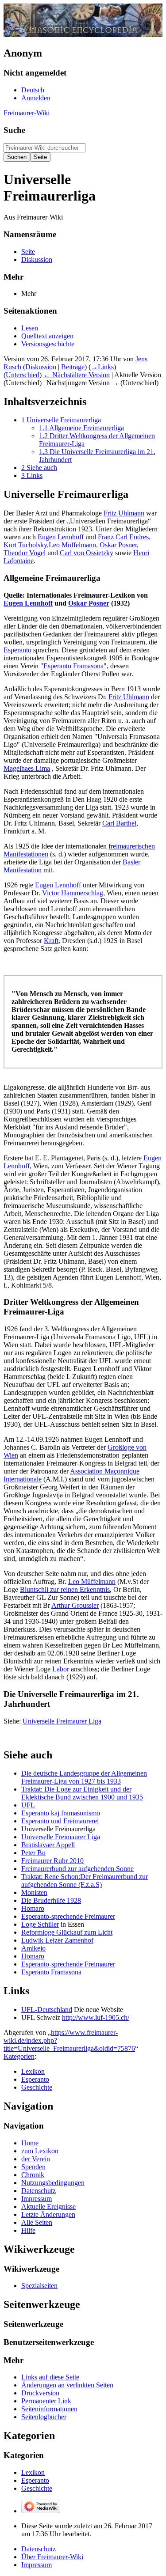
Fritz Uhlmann (124, 513)
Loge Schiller (40, 1924)
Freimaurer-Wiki (27, 113)
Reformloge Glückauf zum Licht (67, 1932)
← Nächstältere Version (77, 375)
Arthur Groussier (75, 1605)
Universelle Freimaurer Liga (62, 1721)
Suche (14, 130)
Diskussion (41, 367)
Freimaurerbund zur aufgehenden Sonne (77, 1869)
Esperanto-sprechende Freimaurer (68, 1916)
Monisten (34, 1892)
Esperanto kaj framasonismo (61, 1813)
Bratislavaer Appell (48, 1845)
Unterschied (23, 375)
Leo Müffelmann (72, 545)
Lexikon (33, 2071)
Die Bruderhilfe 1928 (51, 1900)
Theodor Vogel (25, 553)
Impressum (37, 2565)
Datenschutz (39, 2549)
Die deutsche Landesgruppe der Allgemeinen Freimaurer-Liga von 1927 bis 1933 (84, 1777)
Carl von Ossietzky (87, 553)
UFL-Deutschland (47, 2010)
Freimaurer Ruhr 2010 (52, 1861)
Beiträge (73, 367)
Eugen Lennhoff (61, 537)
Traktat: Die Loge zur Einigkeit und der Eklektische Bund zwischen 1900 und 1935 (82, 1793)
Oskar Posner (118, 545)
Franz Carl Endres (123, 537)
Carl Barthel (119, 823)
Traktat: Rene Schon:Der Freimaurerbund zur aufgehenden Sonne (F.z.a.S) (85, 1881)
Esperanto (17, 650)
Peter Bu (33, 1853)
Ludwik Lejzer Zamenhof (57, 1940)
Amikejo (33, 1948)
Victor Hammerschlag (73, 893)
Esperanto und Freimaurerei (60, 1821)
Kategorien (19, 2056)
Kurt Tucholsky (25, 545)
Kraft (51, 941)
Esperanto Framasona (73, 666)
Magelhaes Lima (27, 768)
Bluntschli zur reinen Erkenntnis (65, 1589)
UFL (28, 1805)
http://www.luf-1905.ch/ (96, 2017)
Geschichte (37, 2087)
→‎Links (102, 367)
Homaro (33, 1908)
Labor (61, 1669)
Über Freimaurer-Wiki (52, 2557)
